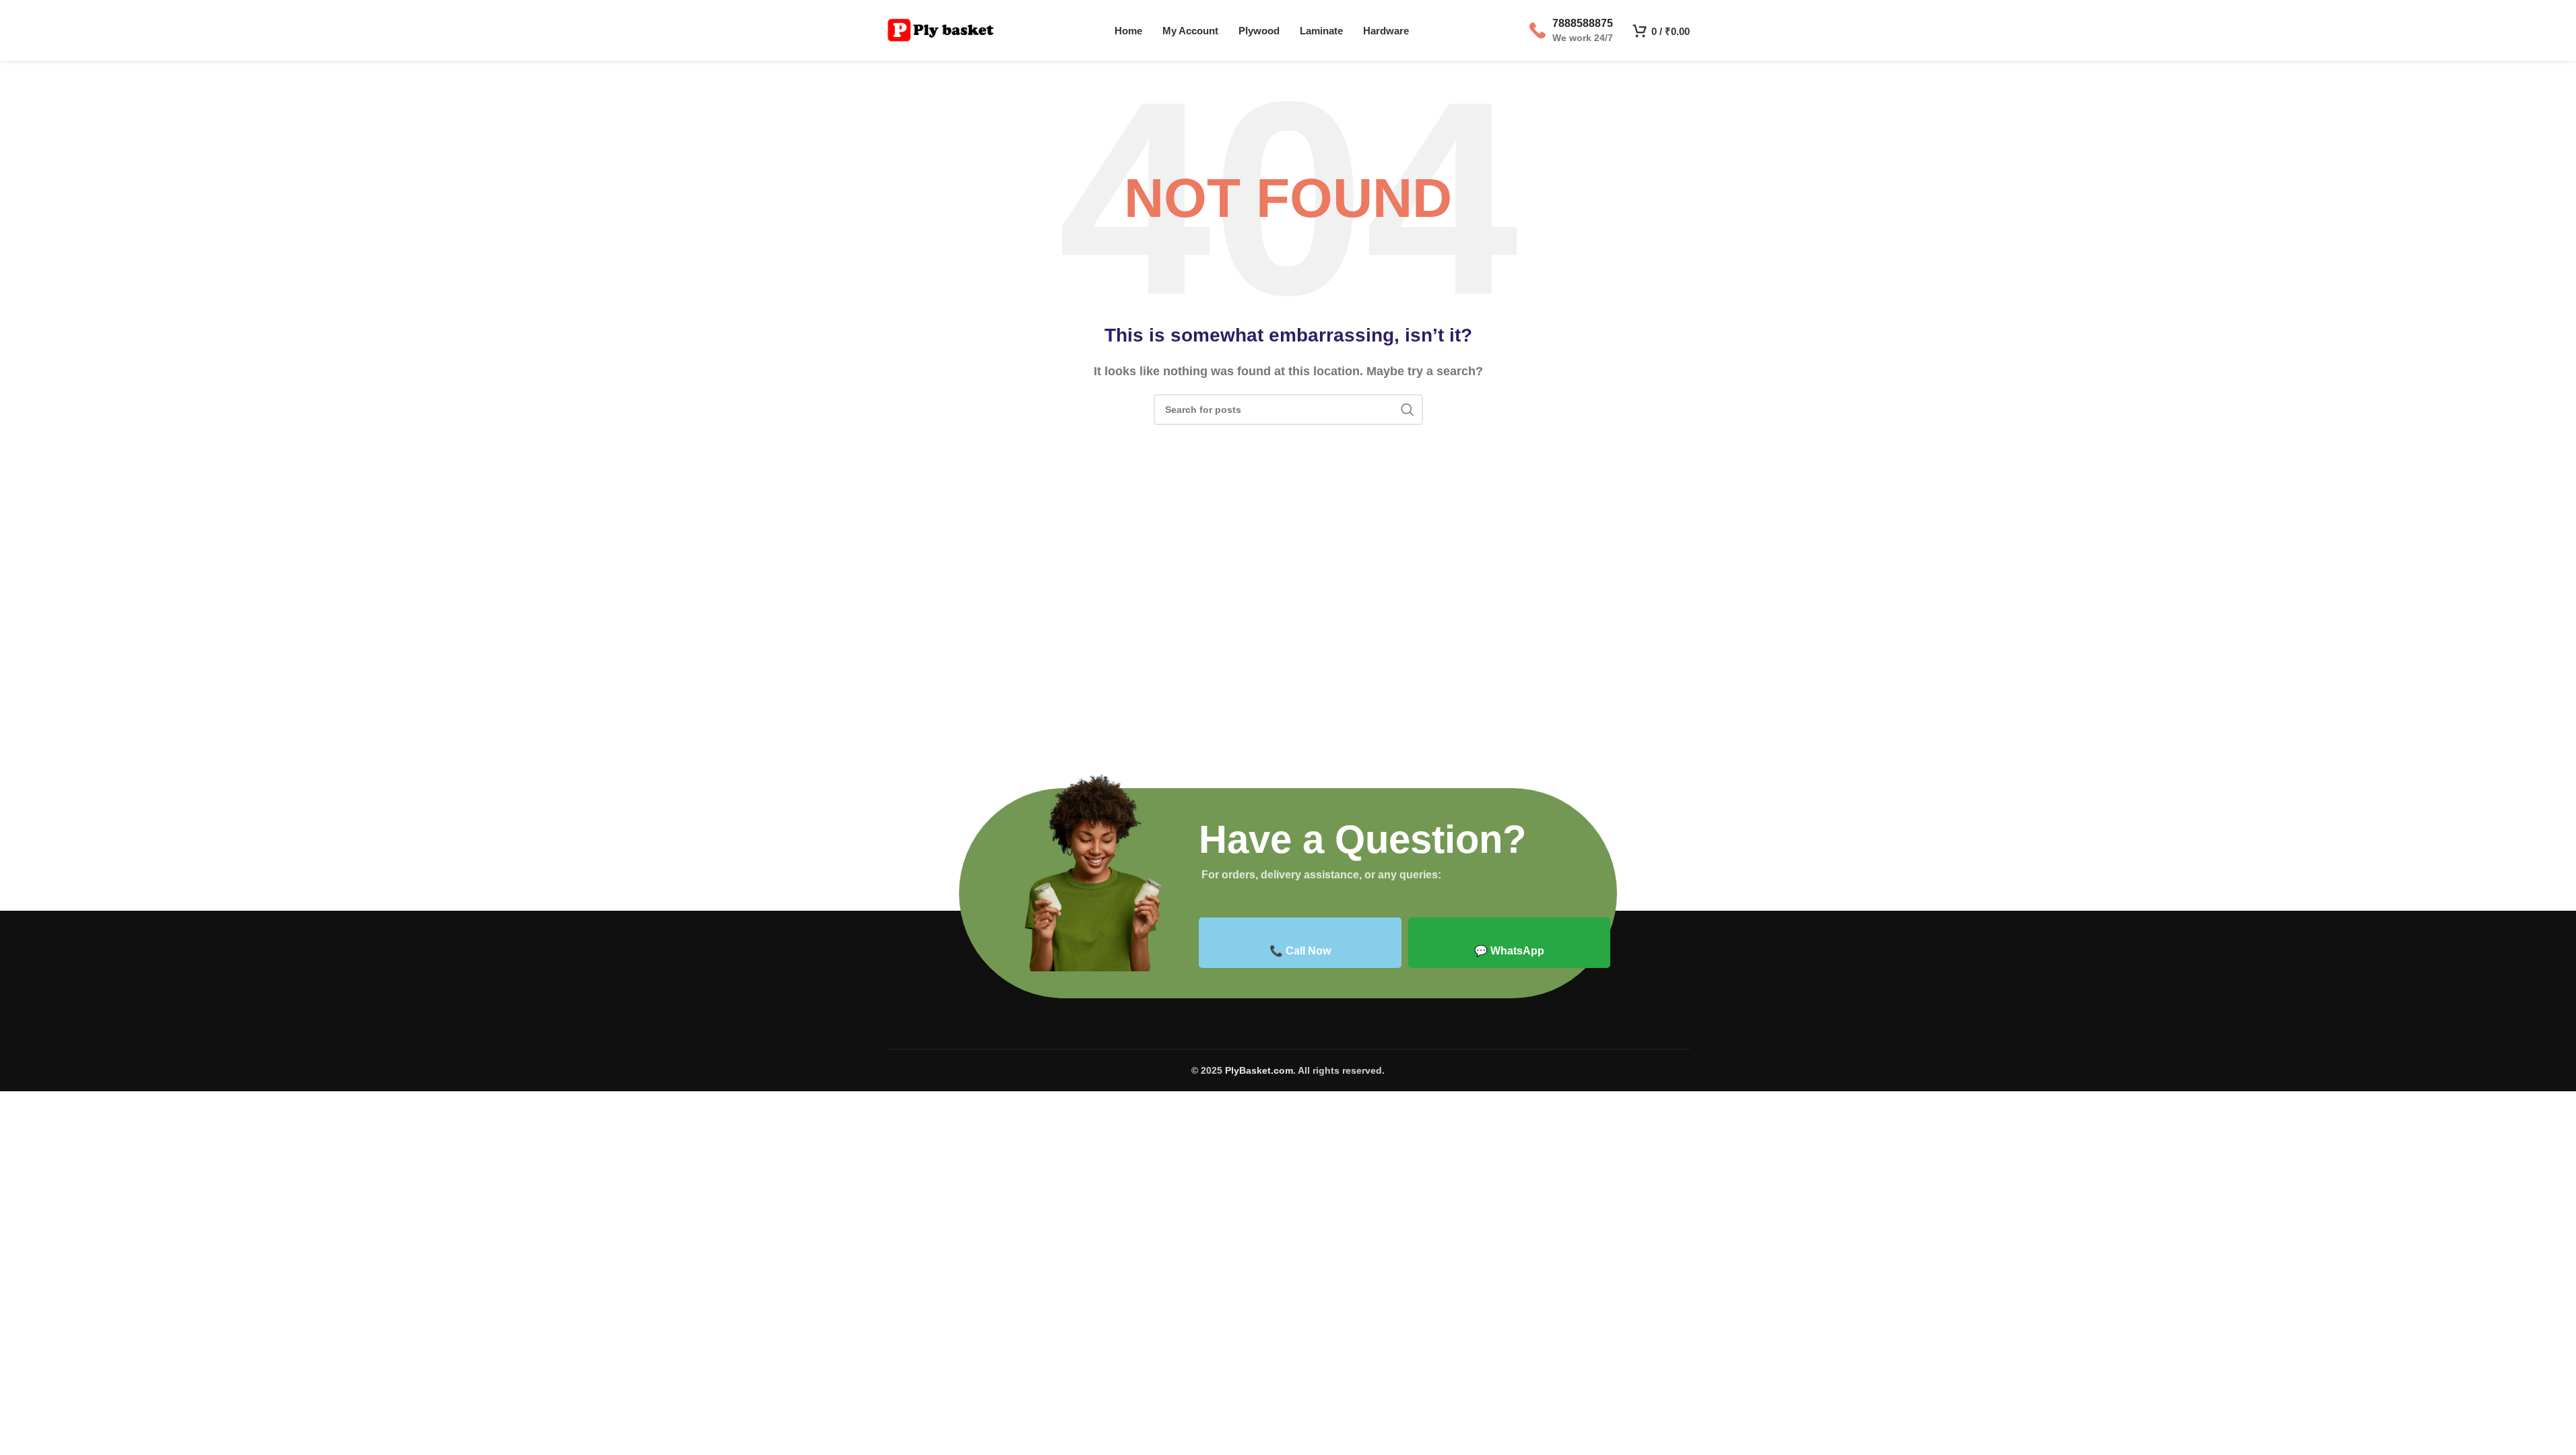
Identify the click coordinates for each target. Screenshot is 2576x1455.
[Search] (1408, 410)
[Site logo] (941, 29)
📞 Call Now (1300, 951)
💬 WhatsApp (1509, 951)
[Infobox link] (1571, 30)
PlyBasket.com (1259, 1070)
